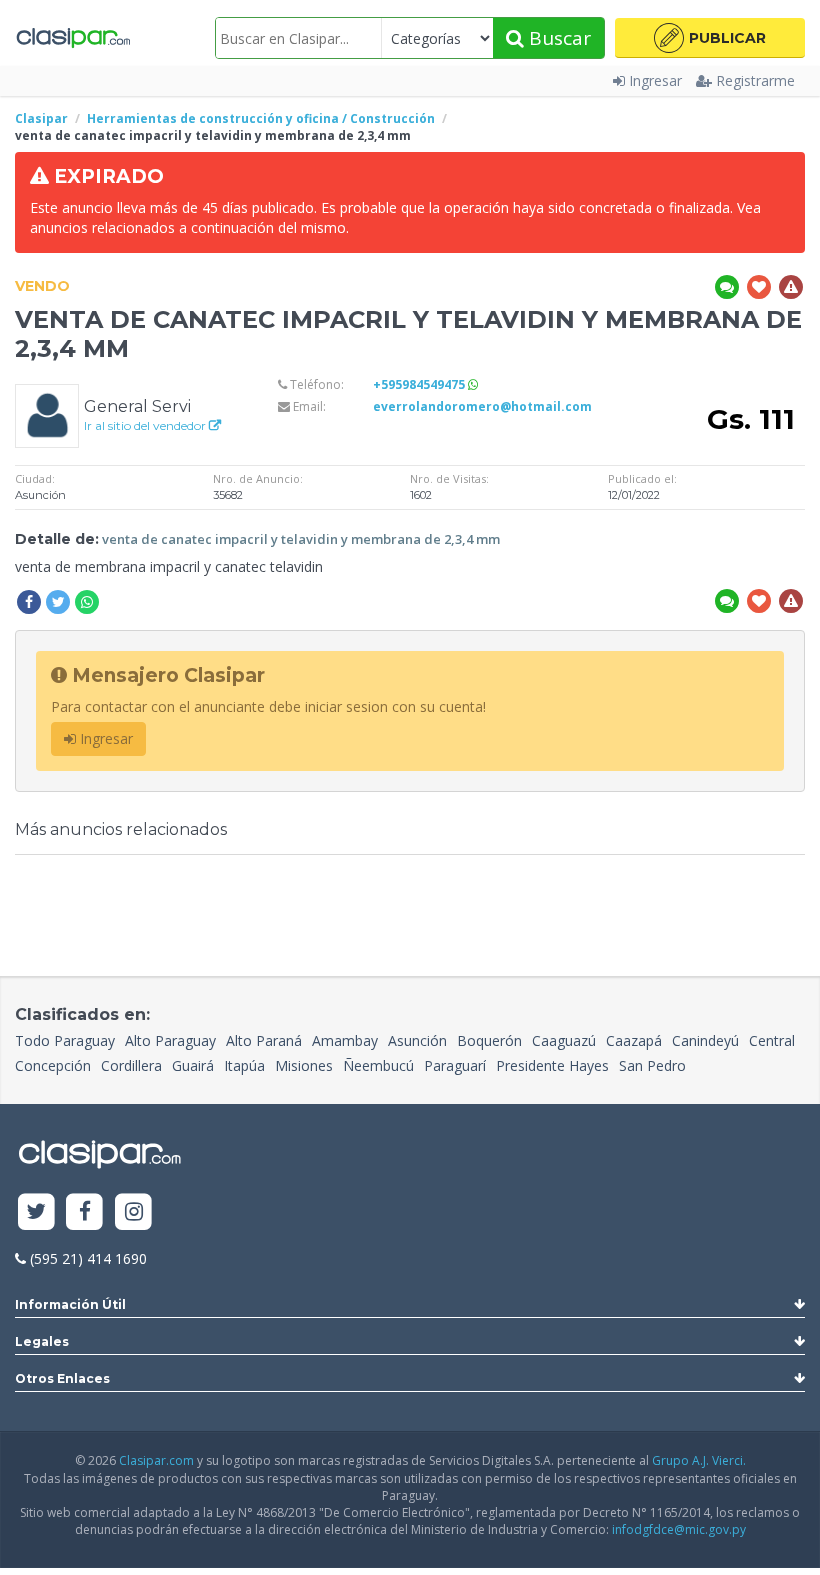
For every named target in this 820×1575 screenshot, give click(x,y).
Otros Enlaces (62, 1378)
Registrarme (755, 80)
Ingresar (655, 80)
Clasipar (41, 118)
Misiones (304, 1065)
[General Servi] (47, 414)
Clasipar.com (156, 1460)
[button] (710, 38)
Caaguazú (564, 1040)
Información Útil (70, 1304)
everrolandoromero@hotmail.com (482, 406)
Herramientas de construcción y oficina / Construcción (261, 118)
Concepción (53, 1065)
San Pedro (652, 1065)
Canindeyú (705, 1040)
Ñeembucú (378, 1065)
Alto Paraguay (170, 1040)
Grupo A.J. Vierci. (699, 1460)
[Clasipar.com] (72, 38)
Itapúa (244, 1065)
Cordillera (131, 1065)
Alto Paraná (264, 1040)
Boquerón (489, 1040)
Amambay (345, 1040)
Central (772, 1040)
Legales (42, 1341)
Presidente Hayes (552, 1065)
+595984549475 (420, 384)
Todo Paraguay (65, 1040)
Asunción (417, 1040)
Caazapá (634, 1040)
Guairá (193, 1065)
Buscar (557, 38)
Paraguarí (455, 1065)
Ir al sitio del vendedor (146, 425)
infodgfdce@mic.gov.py (679, 1529)
